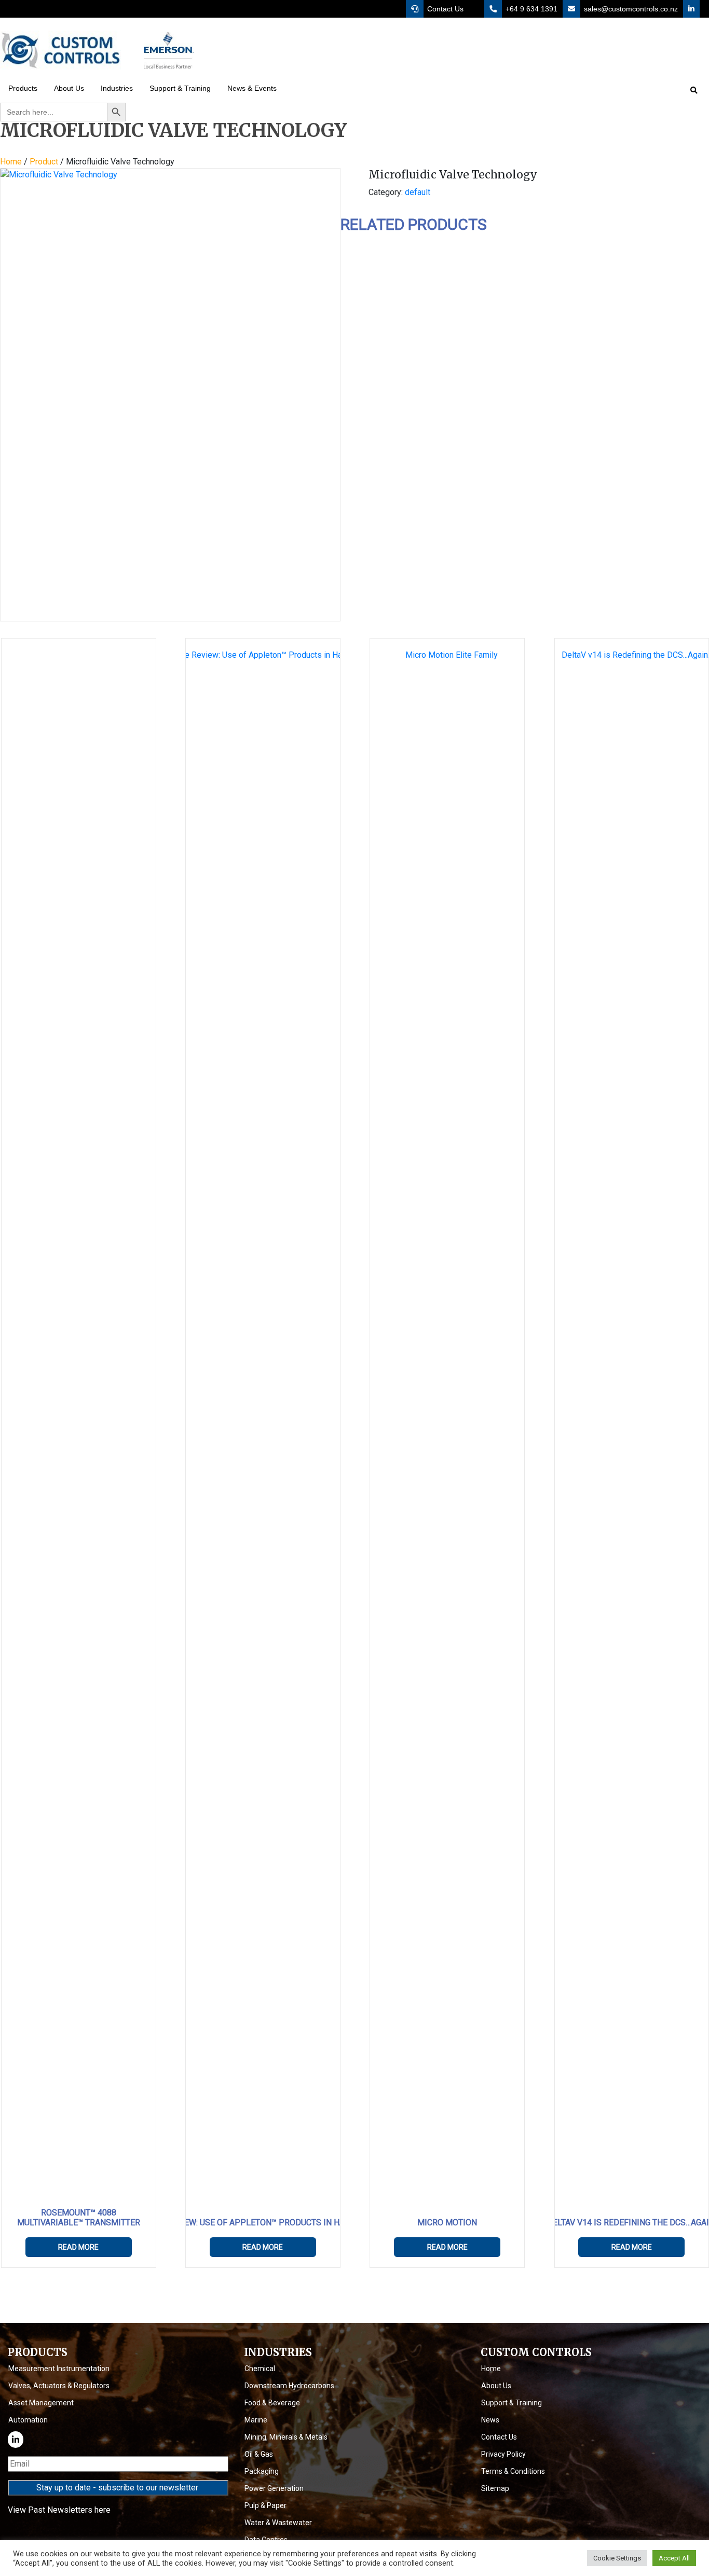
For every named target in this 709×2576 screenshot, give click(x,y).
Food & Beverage (272, 2403)
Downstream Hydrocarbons (289, 2386)
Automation (28, 2420)
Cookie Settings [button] (617, 2558)
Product (44, 162)
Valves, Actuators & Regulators (59, 2386)
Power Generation (274, 2488)
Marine (256, 2420)
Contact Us (444, 9)
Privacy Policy (503, 2454)
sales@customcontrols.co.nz (630, 9)
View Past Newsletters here (59, 2510)
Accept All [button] (674, 2558)
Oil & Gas (259, 2454)
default (418, 192)
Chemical (260, 2369)
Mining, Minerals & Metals (286, 2437)
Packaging (262, 2471)
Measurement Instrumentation (59, 2369)
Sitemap (495, 2488)
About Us (496, 2386)
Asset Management (41, 2403)
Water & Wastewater (278, 2523)
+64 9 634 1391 (530, 9)
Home (11, 162)
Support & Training (512, 2403)
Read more (78, 2247)
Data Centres (266, 2540)
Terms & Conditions (513, 2471)
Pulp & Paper (265, 2505)
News (490, 2420)
